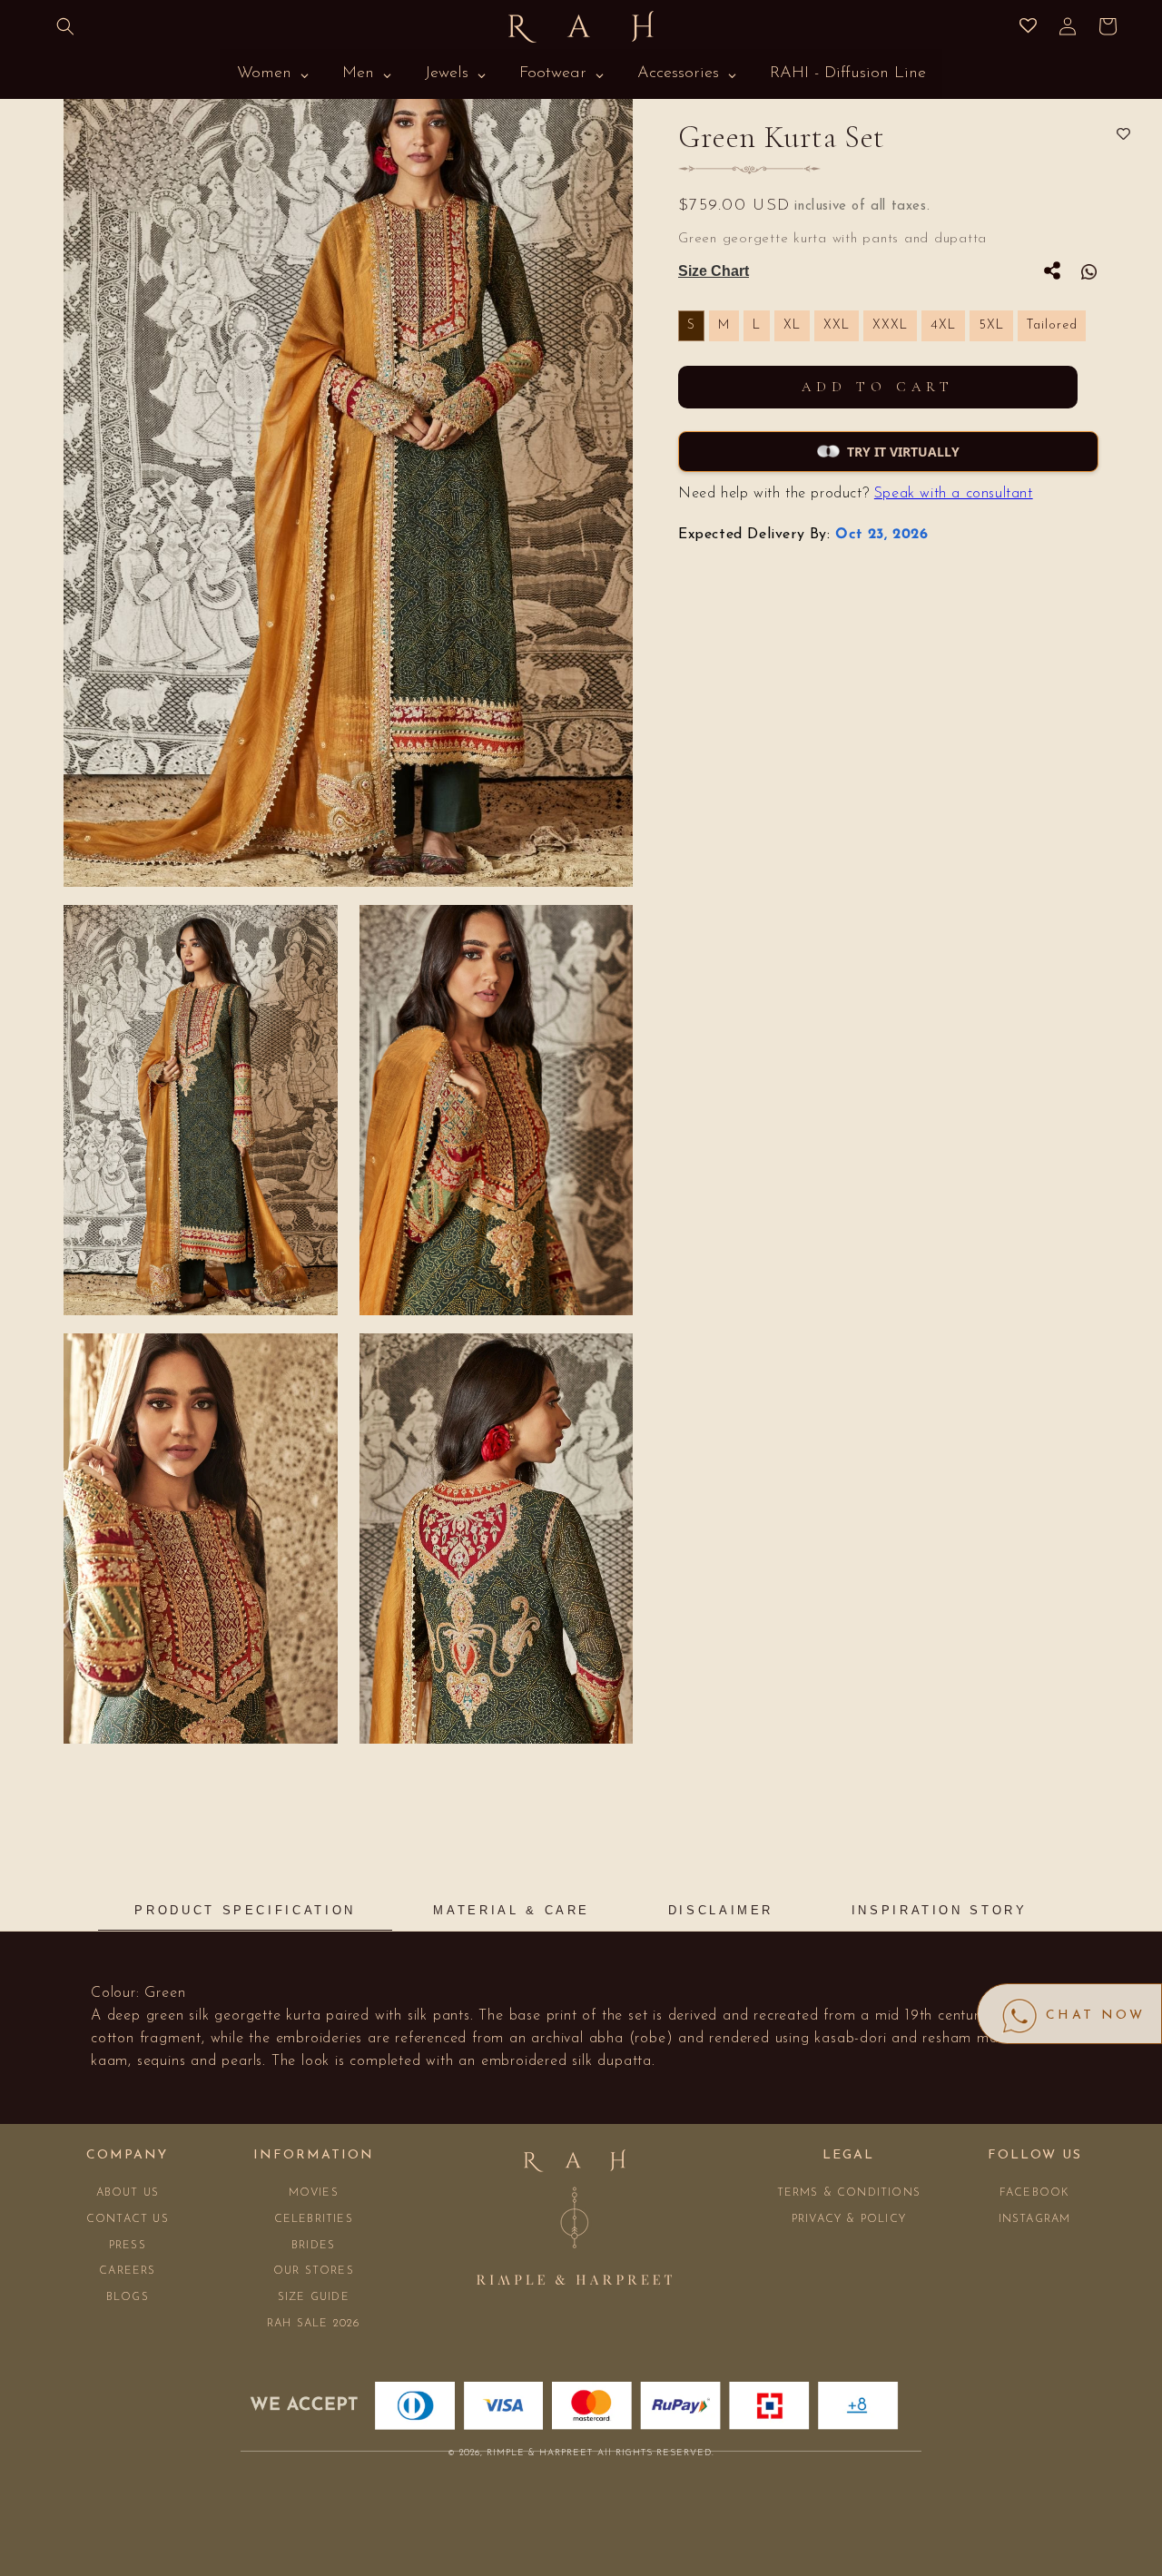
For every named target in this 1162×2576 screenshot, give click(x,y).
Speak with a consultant (954, 494)
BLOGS (128, 2297)
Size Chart (714, 271)
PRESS (128, 2246)
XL (792, 325)
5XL (991, 325)
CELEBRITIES (314, 2219)
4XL (943, 325)
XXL (837, 325)
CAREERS (127, 2271)
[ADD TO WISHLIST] (1123, 135)
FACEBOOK (1035, 2193)
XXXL (890, 325)
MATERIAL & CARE (512, 1910)
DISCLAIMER (721, 1910)
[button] (65, 26)
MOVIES (314, 2193)
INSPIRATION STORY (940, 1910)
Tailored (1052, 325)
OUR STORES (314, 2271)
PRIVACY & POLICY (849, 2219)
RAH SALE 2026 (314, 2324)
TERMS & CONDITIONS (849, 2193)
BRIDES (313, 2246)
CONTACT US (128, 2219)
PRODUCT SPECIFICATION (245, 1910)
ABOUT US (128, 2193)
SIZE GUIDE (314, 2297)
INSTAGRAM (1035, 2219)
